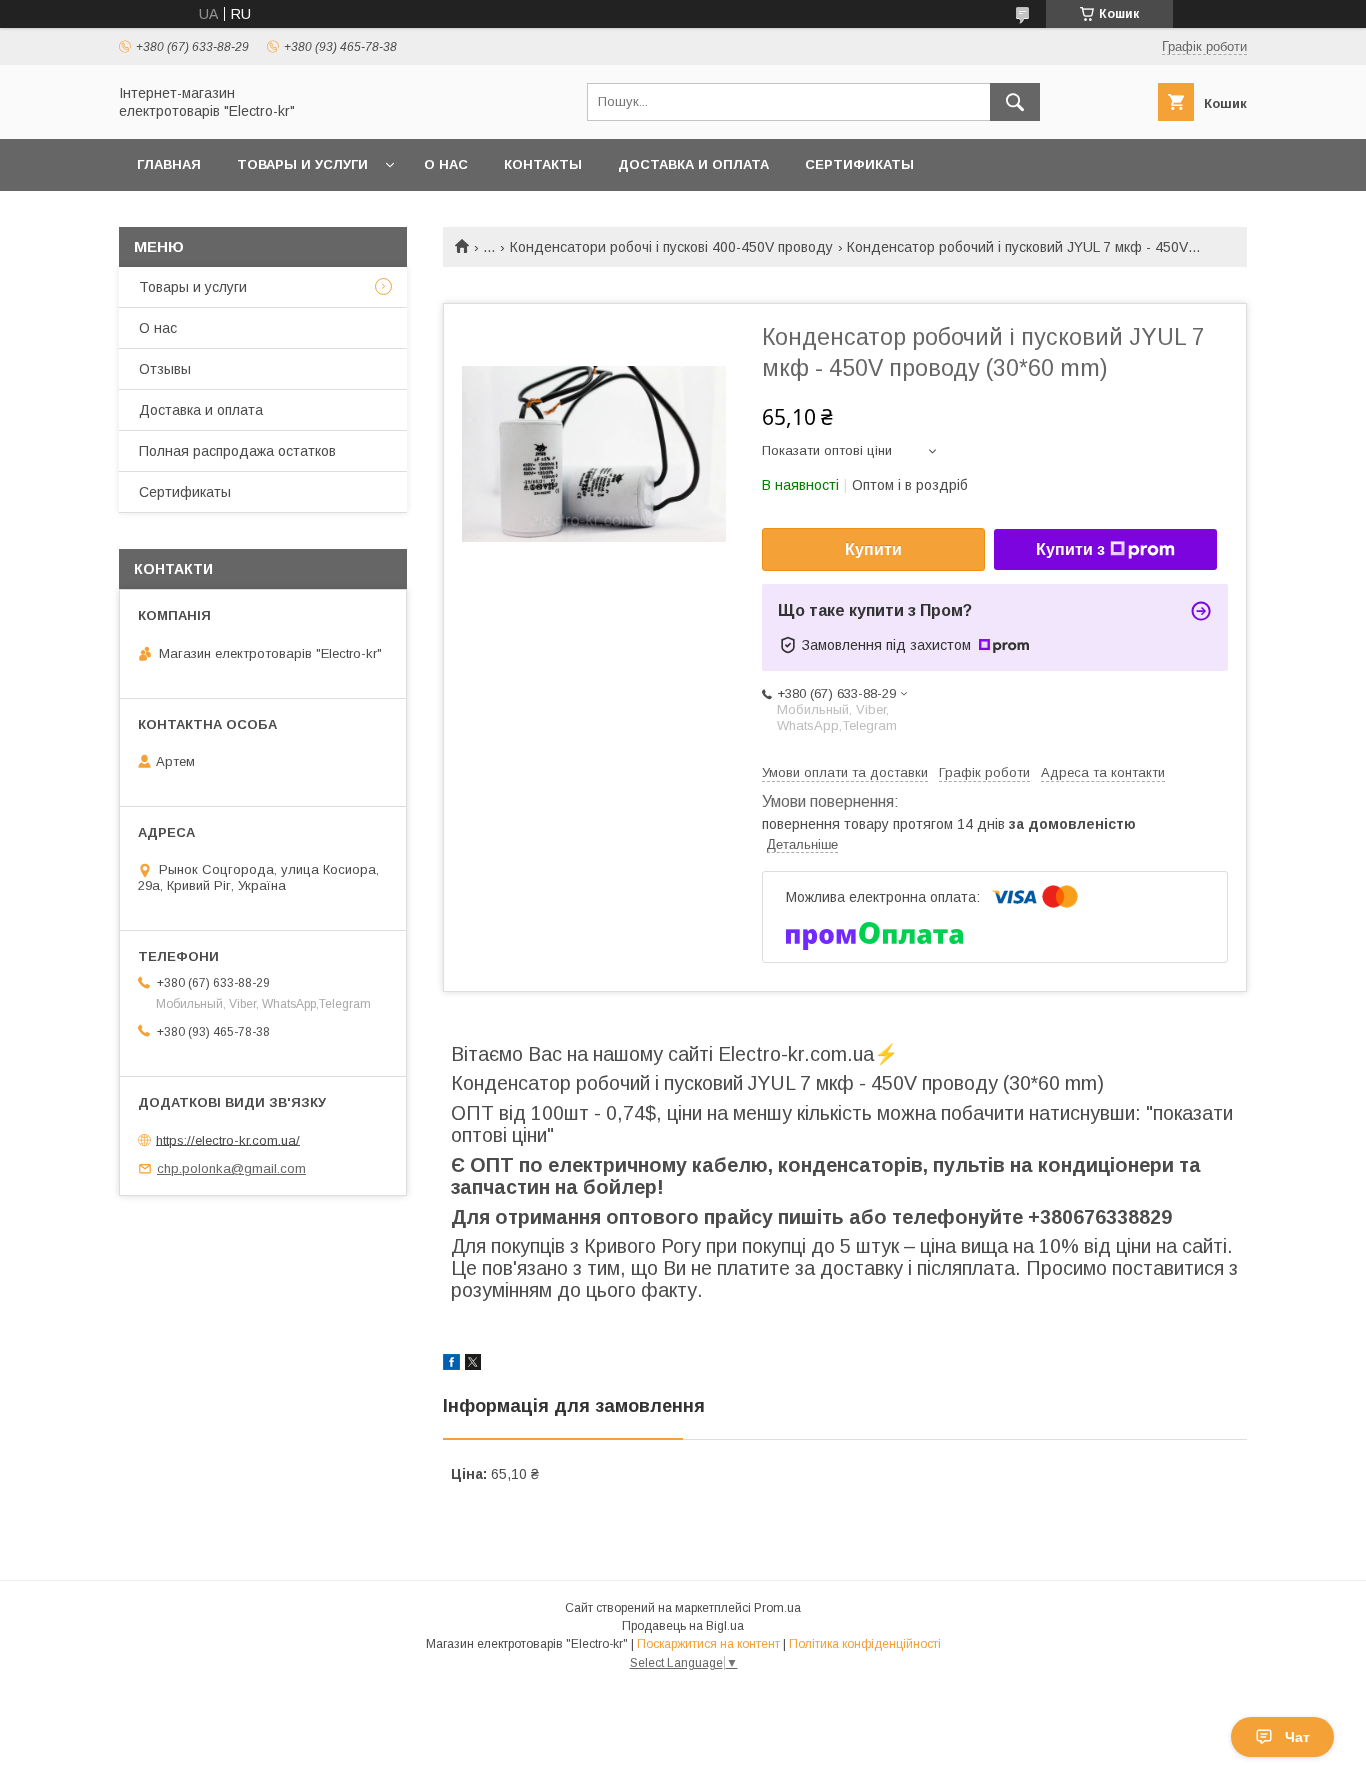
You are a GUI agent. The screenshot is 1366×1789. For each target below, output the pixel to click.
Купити (873, 549)
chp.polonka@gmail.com (231, 1168)
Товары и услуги (302, 164)
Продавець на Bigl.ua (683, 1626)
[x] (473, 1365)
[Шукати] (1015, 102)
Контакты (543, 164)
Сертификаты (859, 164)
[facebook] (451, 1365)
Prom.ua (777, 1608)
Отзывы (165, 369)
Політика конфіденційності (865, 1644)
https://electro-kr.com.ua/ (228, 1139)
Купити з (1070, 549)
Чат (1297, 1737)
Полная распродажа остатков (237, 451)
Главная (169, 164)
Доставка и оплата (693, 164)
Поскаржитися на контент (708, 1644)
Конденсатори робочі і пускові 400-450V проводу (671, 247)
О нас (446, 164)
